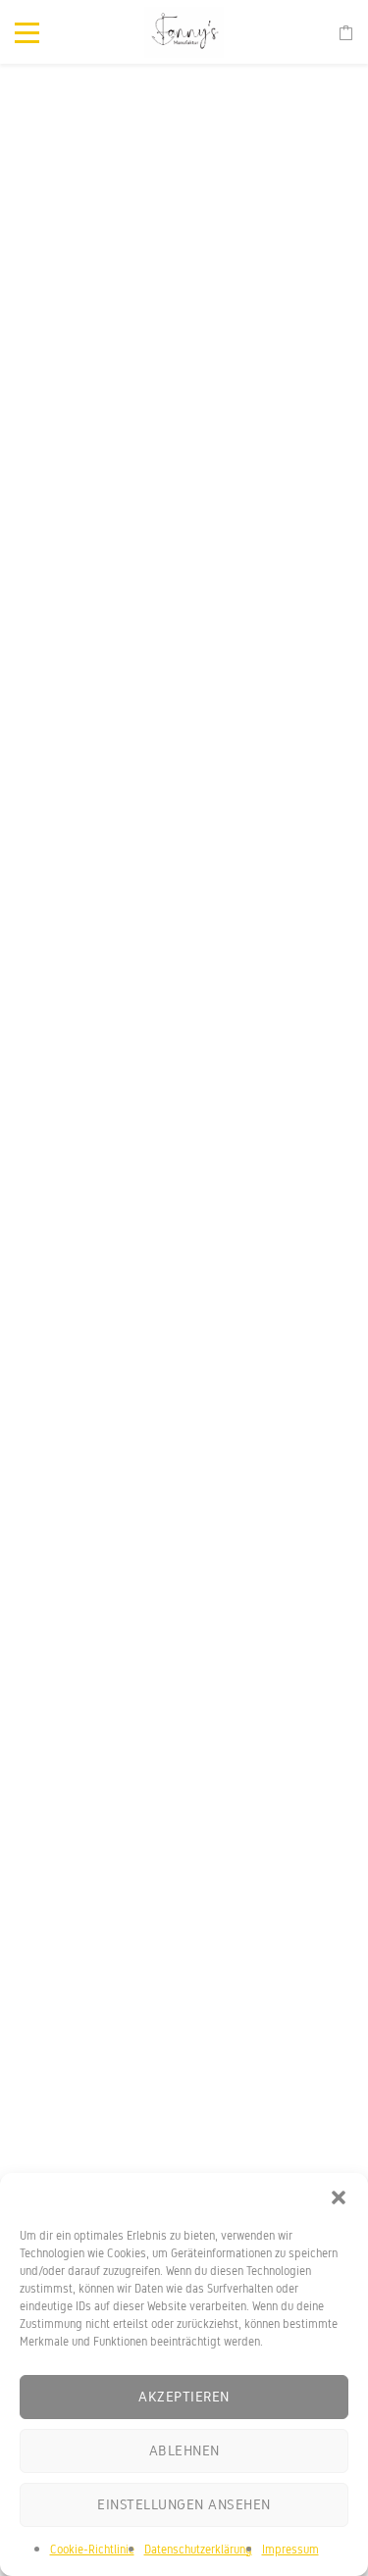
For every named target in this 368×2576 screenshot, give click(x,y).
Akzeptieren (184, 2397)
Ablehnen (184, 2450)
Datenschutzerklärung (198, 2550)
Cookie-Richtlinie (92, 2550)
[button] (339, 2197)
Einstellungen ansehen (184, 2504)
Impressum (290, 2550)
